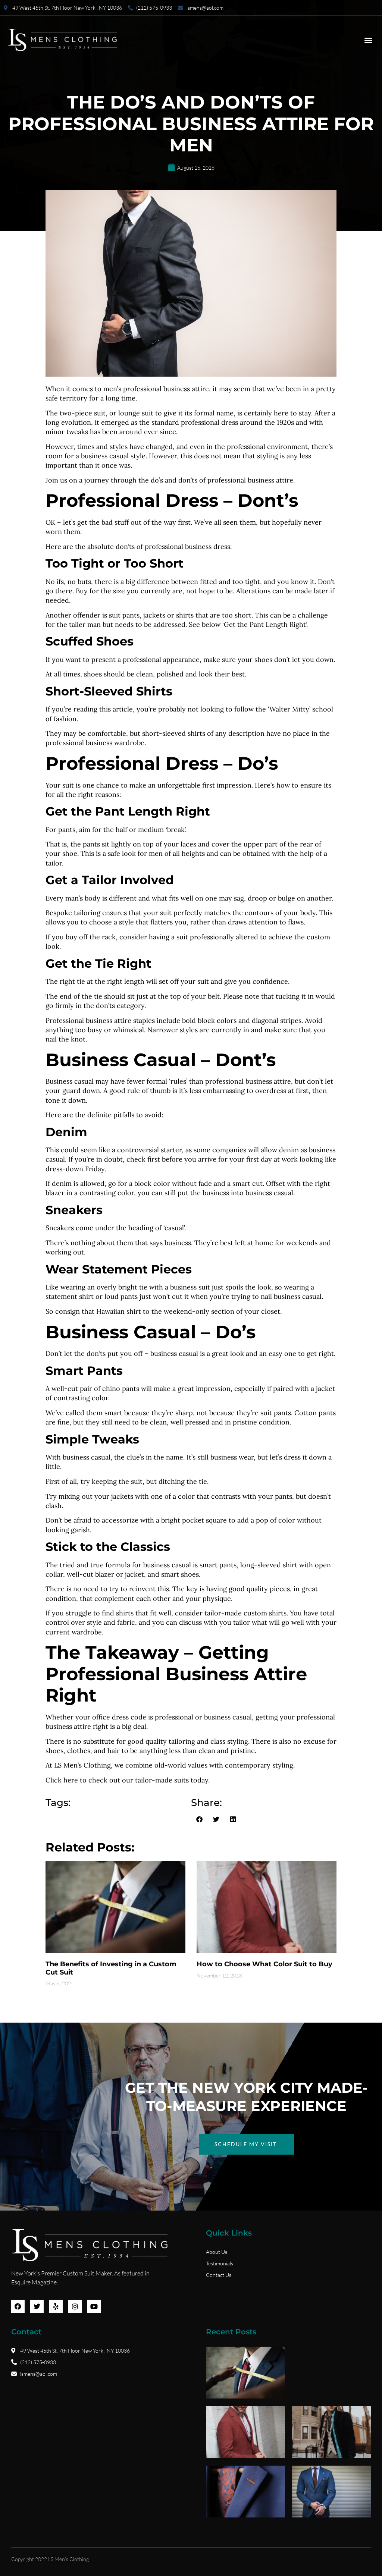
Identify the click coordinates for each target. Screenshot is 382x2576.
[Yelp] (56, 2306)
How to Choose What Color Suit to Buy (264, 1964)
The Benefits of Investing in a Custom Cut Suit (111, 1968)
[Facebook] (18, 2306)
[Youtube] (94, 2306)
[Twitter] (37, 2306)
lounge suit (136, 413)
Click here (62, 1780)
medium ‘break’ (162, 830)
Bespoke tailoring (73, 913)
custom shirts (265, 1613)
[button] (368, 40)
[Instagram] (75, 2306)
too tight (246, 582)
